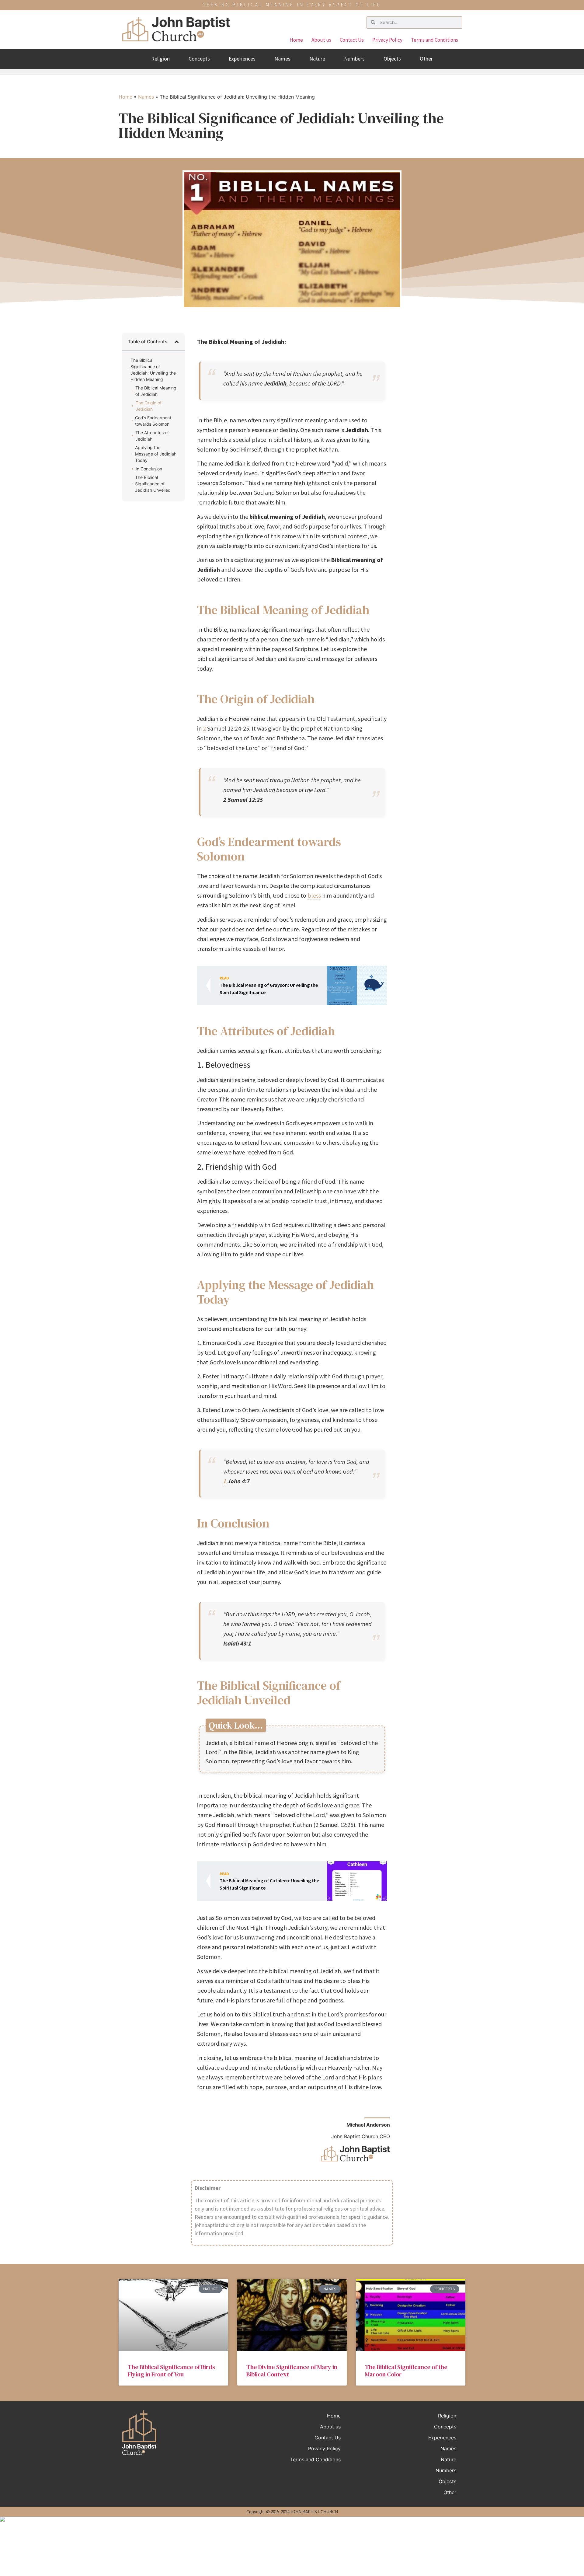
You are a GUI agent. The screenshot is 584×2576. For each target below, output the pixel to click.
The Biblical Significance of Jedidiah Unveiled (153, 484)
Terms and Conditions (435, 40)
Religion (160, 59)
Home (296, 40)
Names (282, 59)
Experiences (242, 59)
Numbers (354, 59)
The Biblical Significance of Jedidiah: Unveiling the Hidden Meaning (153, 370)
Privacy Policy (387, 40)
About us (321, 40)
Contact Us (352, 40)
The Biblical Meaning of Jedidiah (156, 391)
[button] (177, 342)
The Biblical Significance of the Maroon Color (406, 2371)
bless (314, 895)
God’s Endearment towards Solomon (153, 421)
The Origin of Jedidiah (149, 406)
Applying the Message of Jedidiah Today (156, 454)
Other (426, 59)
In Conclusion (149, 469)
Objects (392, 59)
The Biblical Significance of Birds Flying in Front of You (171, 2371)
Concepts (199, 59)
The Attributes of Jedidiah (152, 436)
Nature (317, 59)
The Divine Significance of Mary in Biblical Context (292, 2371)
